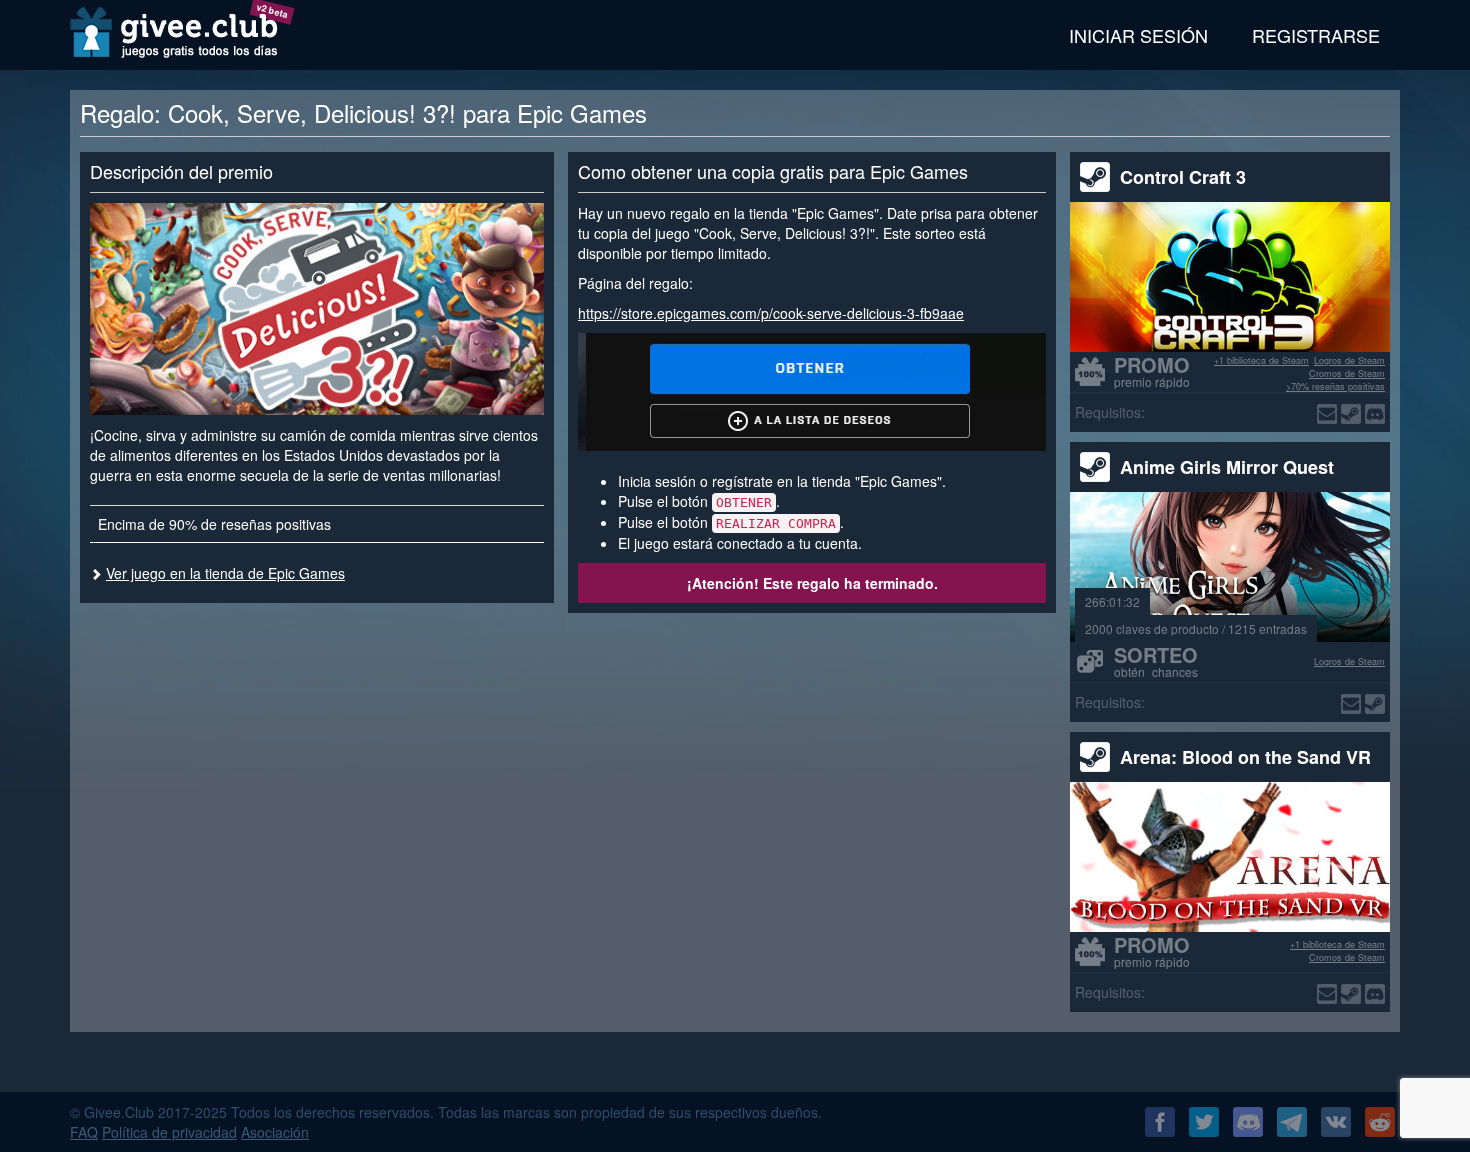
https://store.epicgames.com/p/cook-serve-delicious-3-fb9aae (771, 313)
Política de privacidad (169, 1132)
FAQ (84, 1132)
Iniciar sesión (1138, 35)
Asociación (275, 1132)
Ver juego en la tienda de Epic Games (225, 573)
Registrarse (1316, 35)
